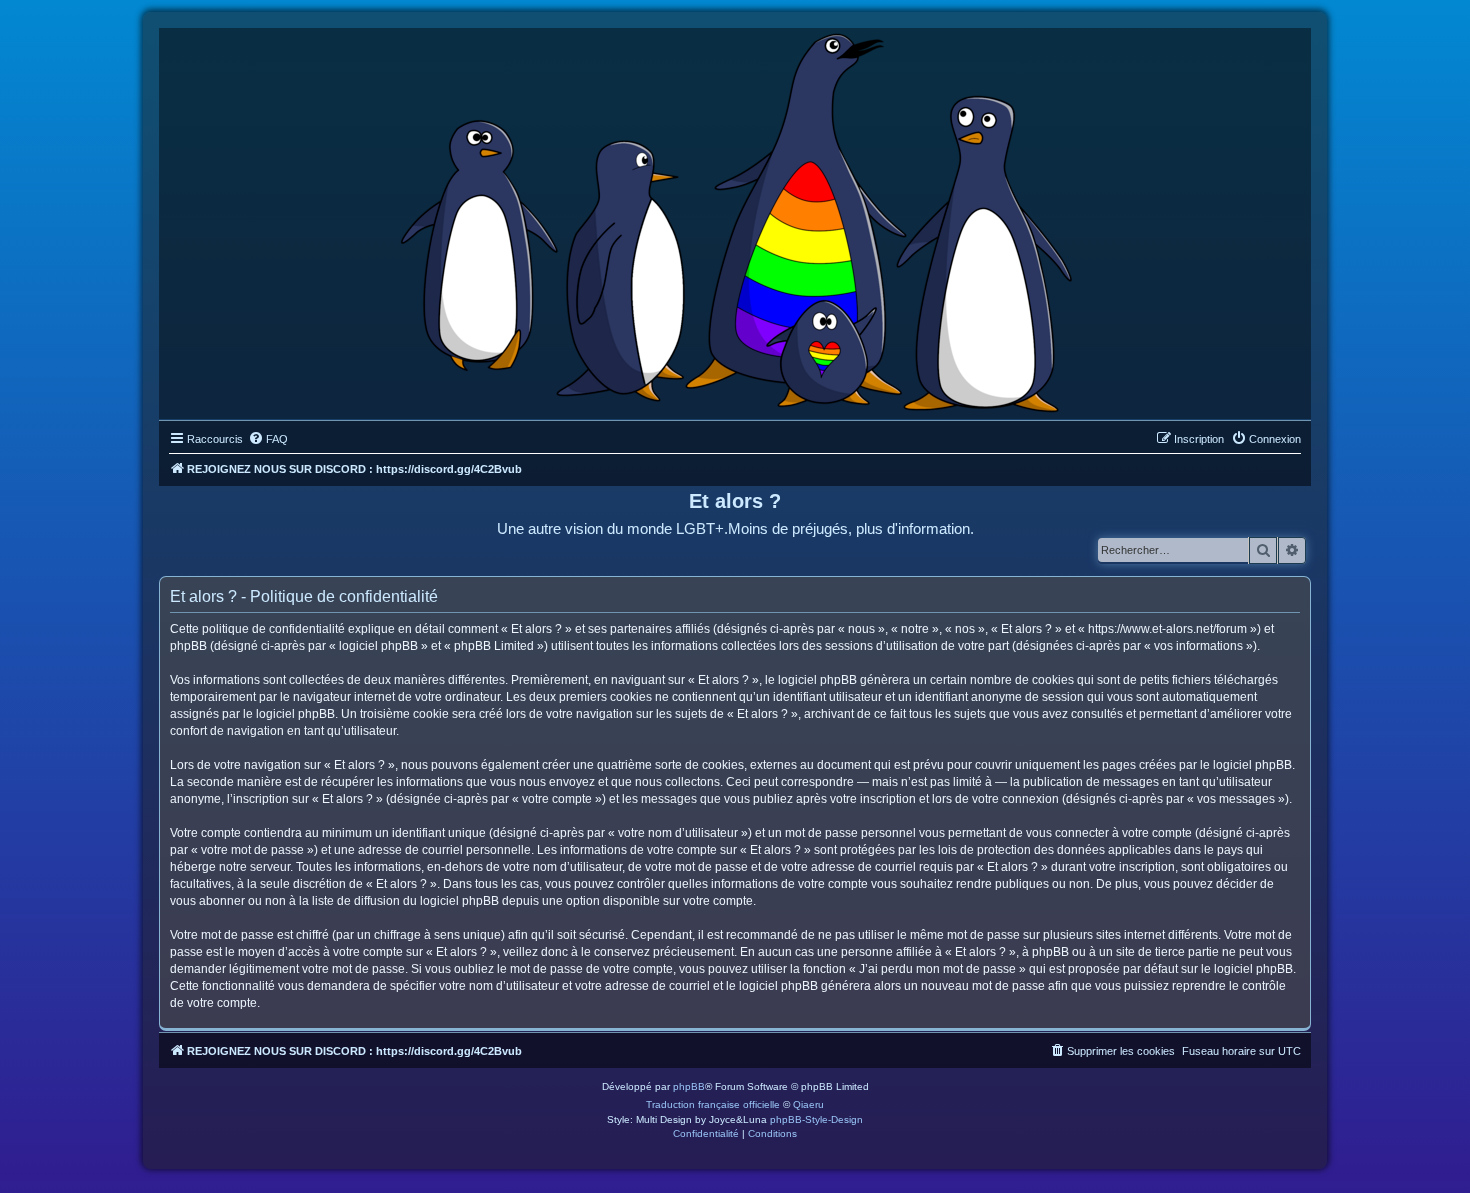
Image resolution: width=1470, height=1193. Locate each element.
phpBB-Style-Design (816, 1119)
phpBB (689, 1086)
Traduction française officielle (713, 1104)
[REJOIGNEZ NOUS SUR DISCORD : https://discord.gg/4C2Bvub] (735, 219)
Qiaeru (808, 1104)
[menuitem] (268, 439)
